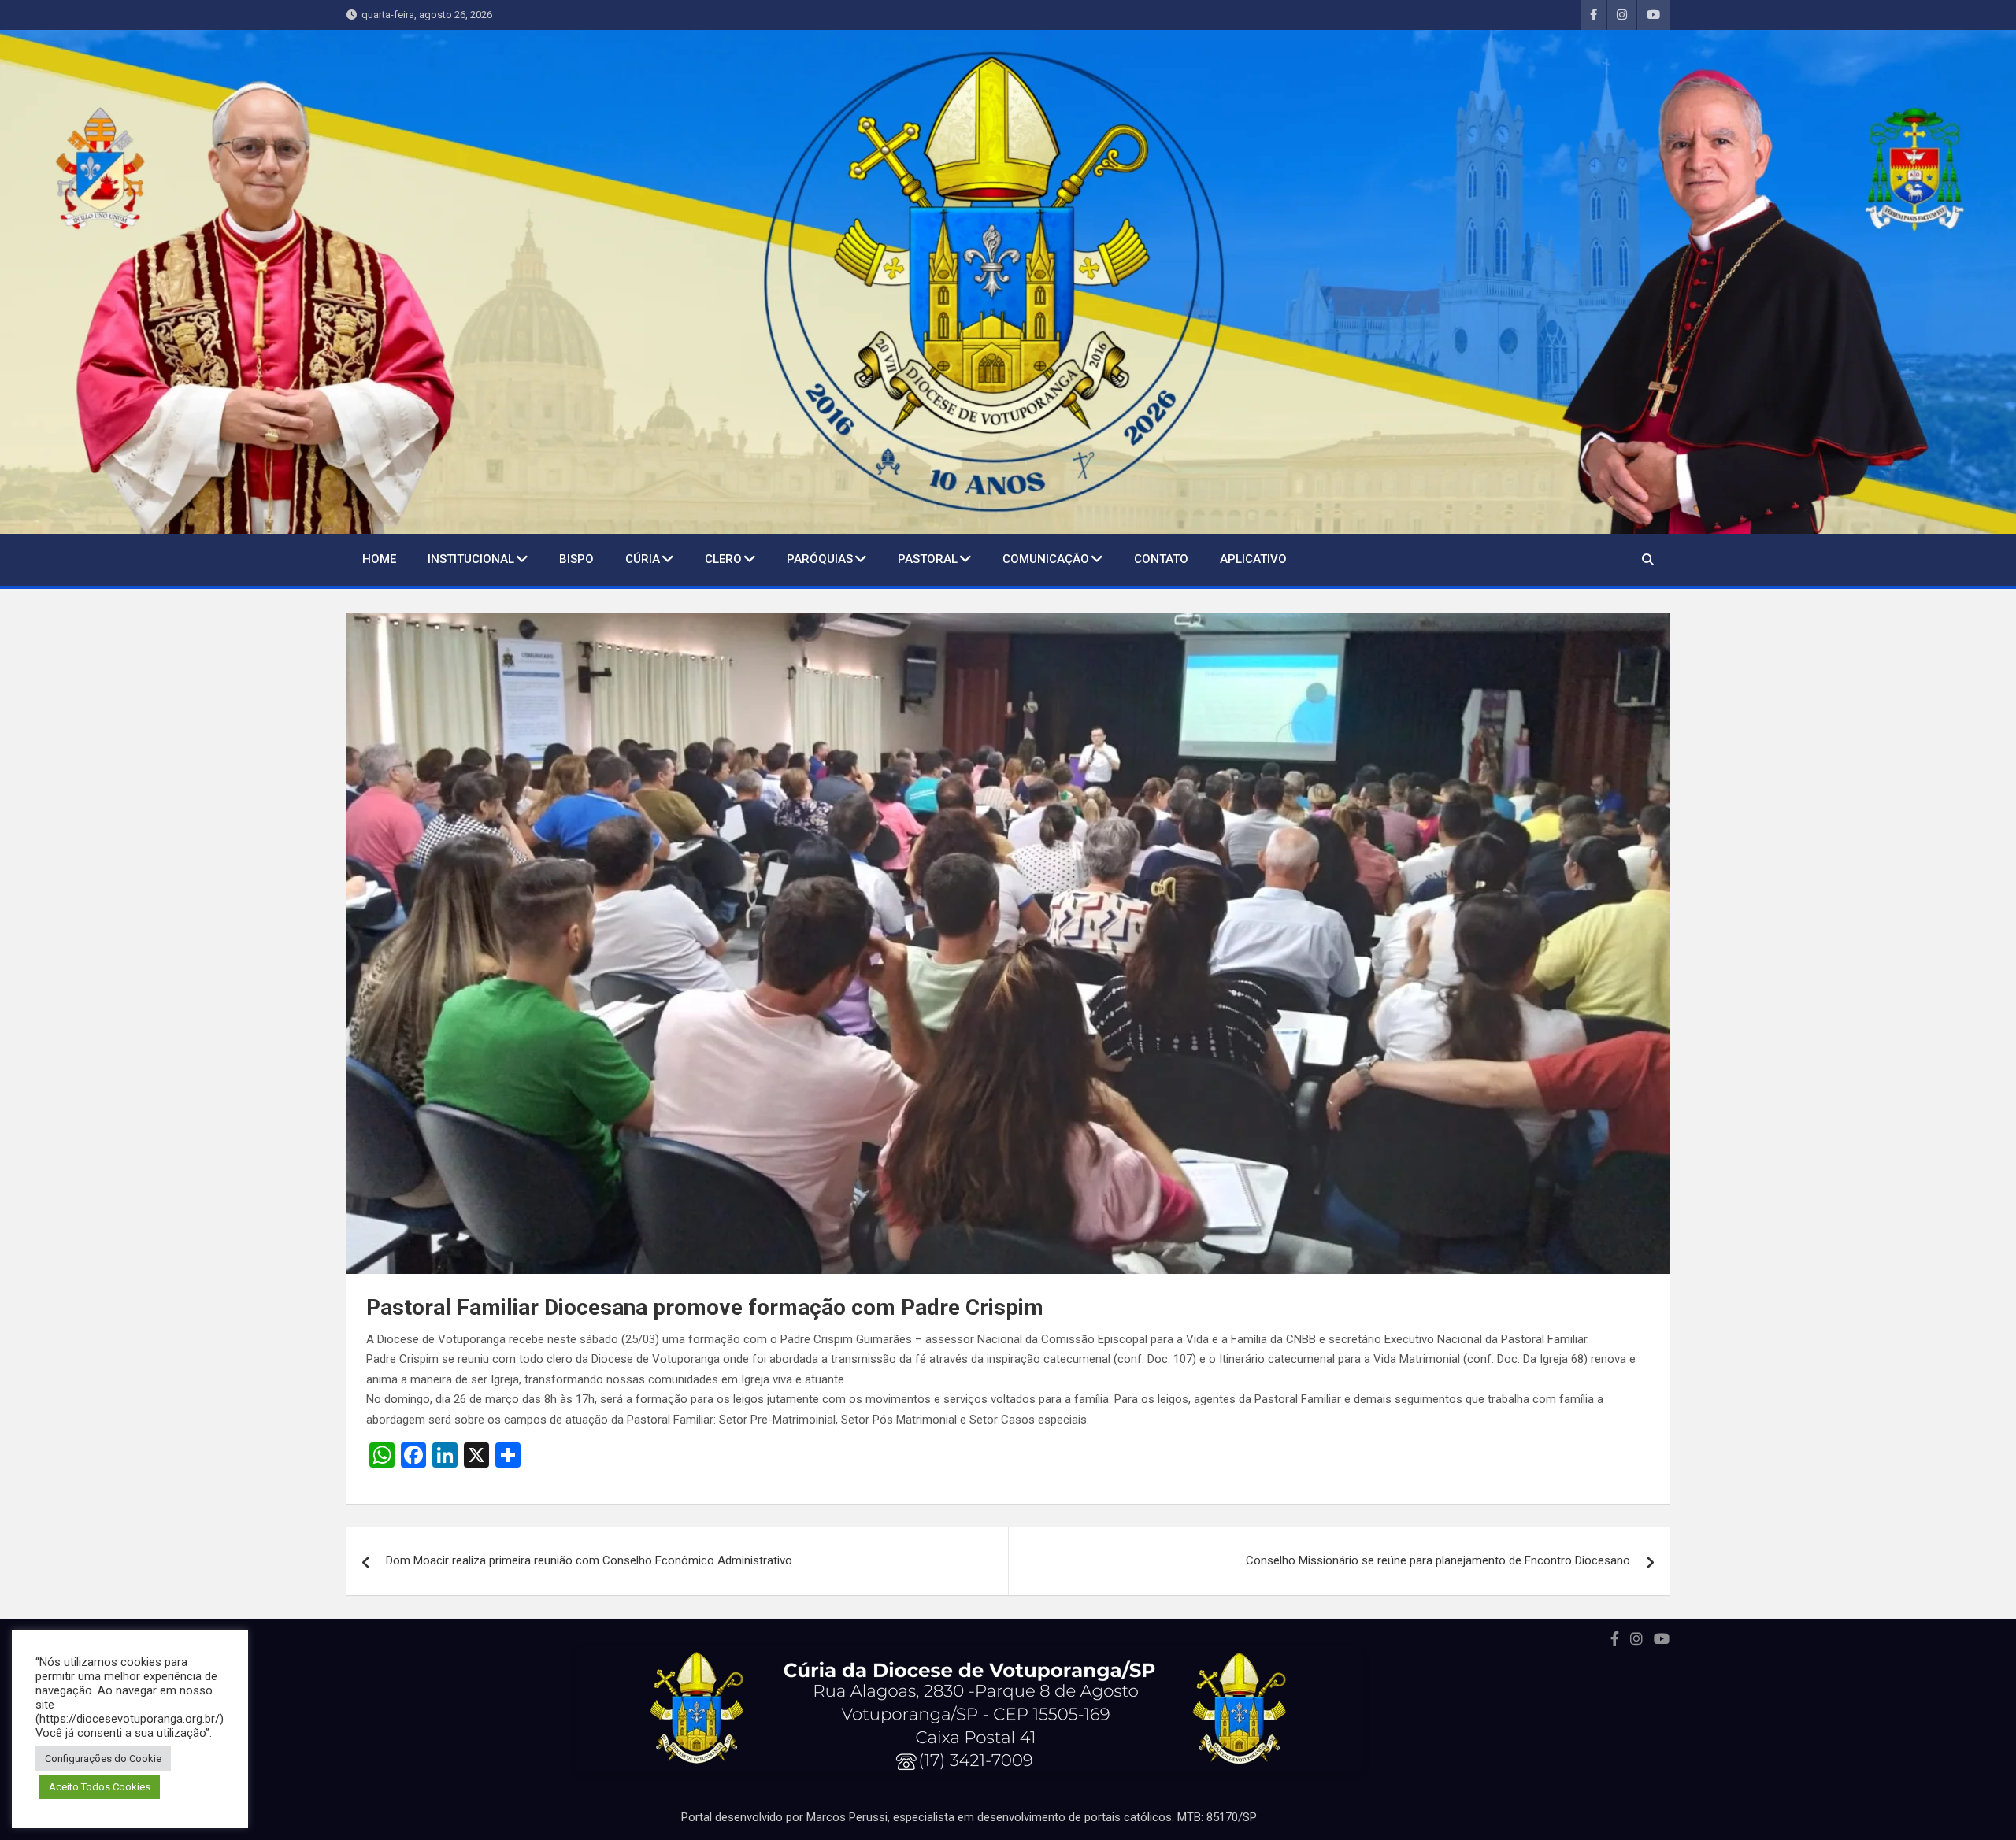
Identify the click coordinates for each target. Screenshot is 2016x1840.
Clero (723, 559)
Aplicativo (1253, 559)
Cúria (643, 559)
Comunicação (1046, 559)
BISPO (576, 559)
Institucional (471, 559)
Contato (1161, 559)
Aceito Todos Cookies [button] (100, 1787)
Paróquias (820, 559)
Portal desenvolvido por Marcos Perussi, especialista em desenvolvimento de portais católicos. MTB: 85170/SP (969, 1817)
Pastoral (928, 559)
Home (379, 559)
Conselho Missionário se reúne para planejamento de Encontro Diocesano (1438, 1560)
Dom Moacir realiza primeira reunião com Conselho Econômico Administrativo (589, 1560)
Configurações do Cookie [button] (103, 1759)
